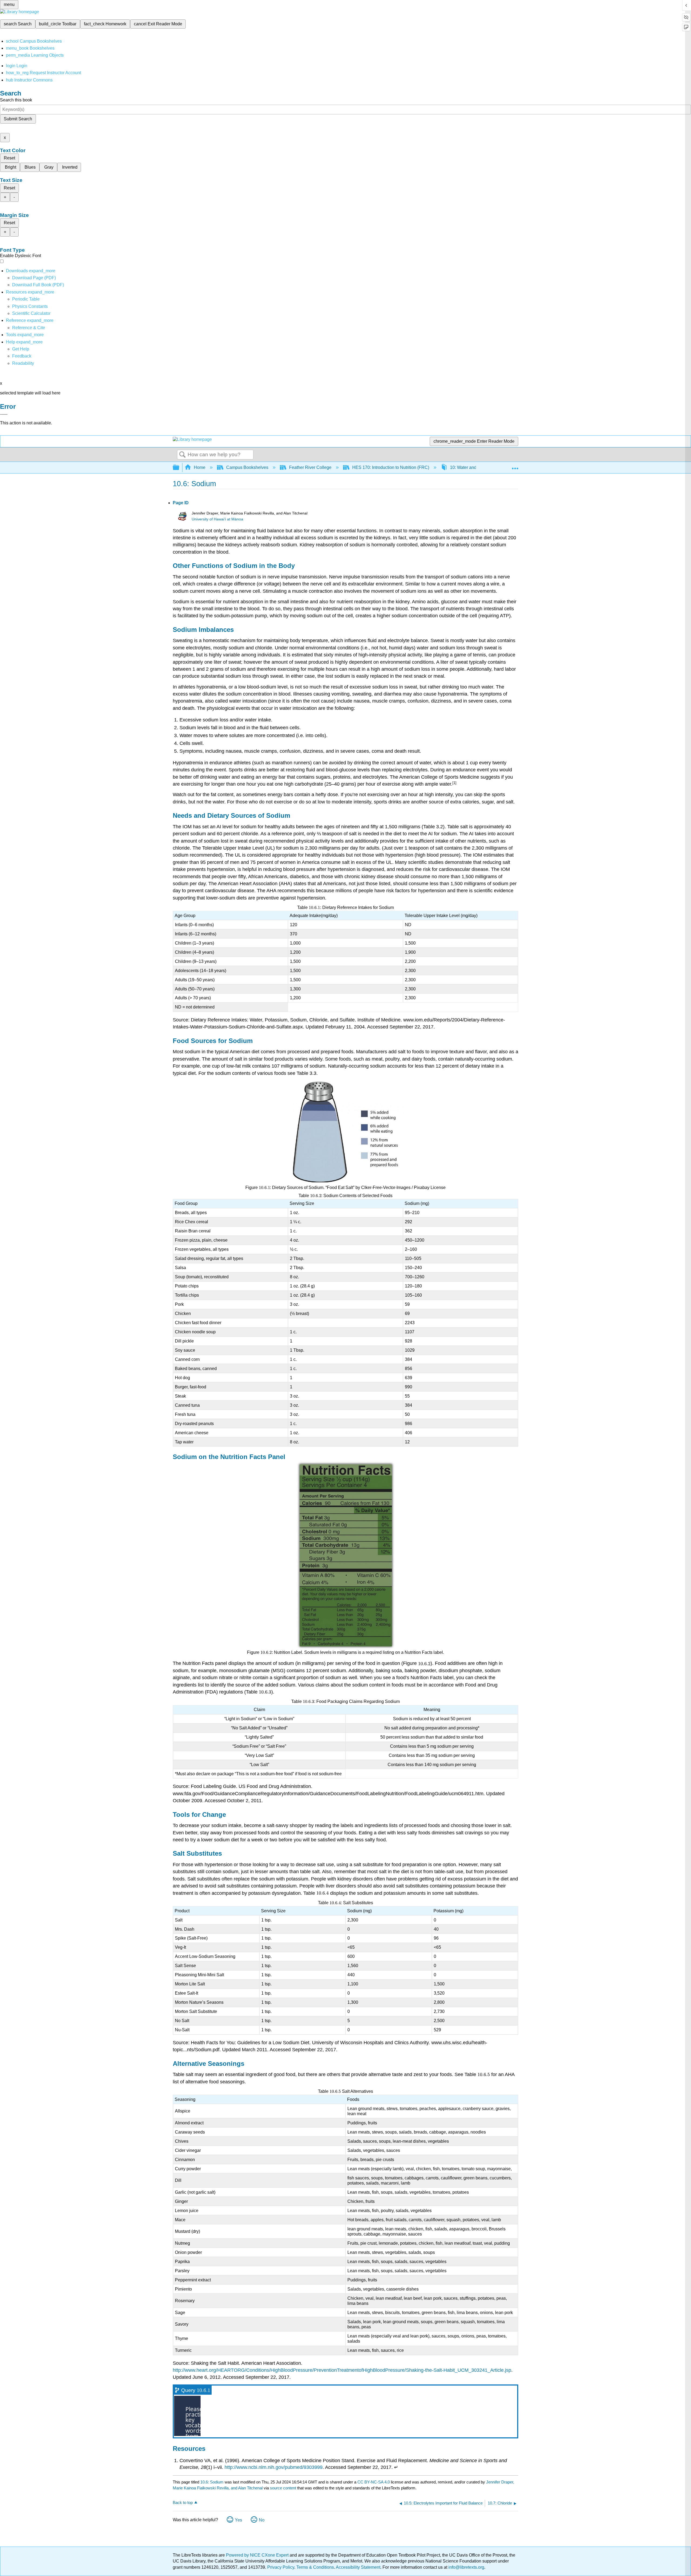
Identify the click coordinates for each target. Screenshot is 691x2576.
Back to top (183, 2502)
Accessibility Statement (358, 2567)
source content (283, 2488)
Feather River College (310, 467)
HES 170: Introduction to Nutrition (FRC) (391, 467)
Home (200, 467)
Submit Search (18, 119)
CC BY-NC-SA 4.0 (374, 2482)
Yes (238, 2520)
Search (182, 455)
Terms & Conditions (315, 2567)
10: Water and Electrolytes (475, 467)
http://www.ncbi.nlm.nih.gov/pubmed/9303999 (274, 2467)
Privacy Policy (281, 2567)
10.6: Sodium (212, 2482)
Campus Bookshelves (247, 467)
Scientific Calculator (31, 313)
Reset (9, 158)
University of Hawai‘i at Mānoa (217, 519)
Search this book (16, 100)
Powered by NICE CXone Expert (258, 2555)
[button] (22, 356)
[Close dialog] (4, 414)
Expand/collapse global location (515, 466)
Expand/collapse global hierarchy (179, 468)
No (262, 2520)
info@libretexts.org (466, 2567)
